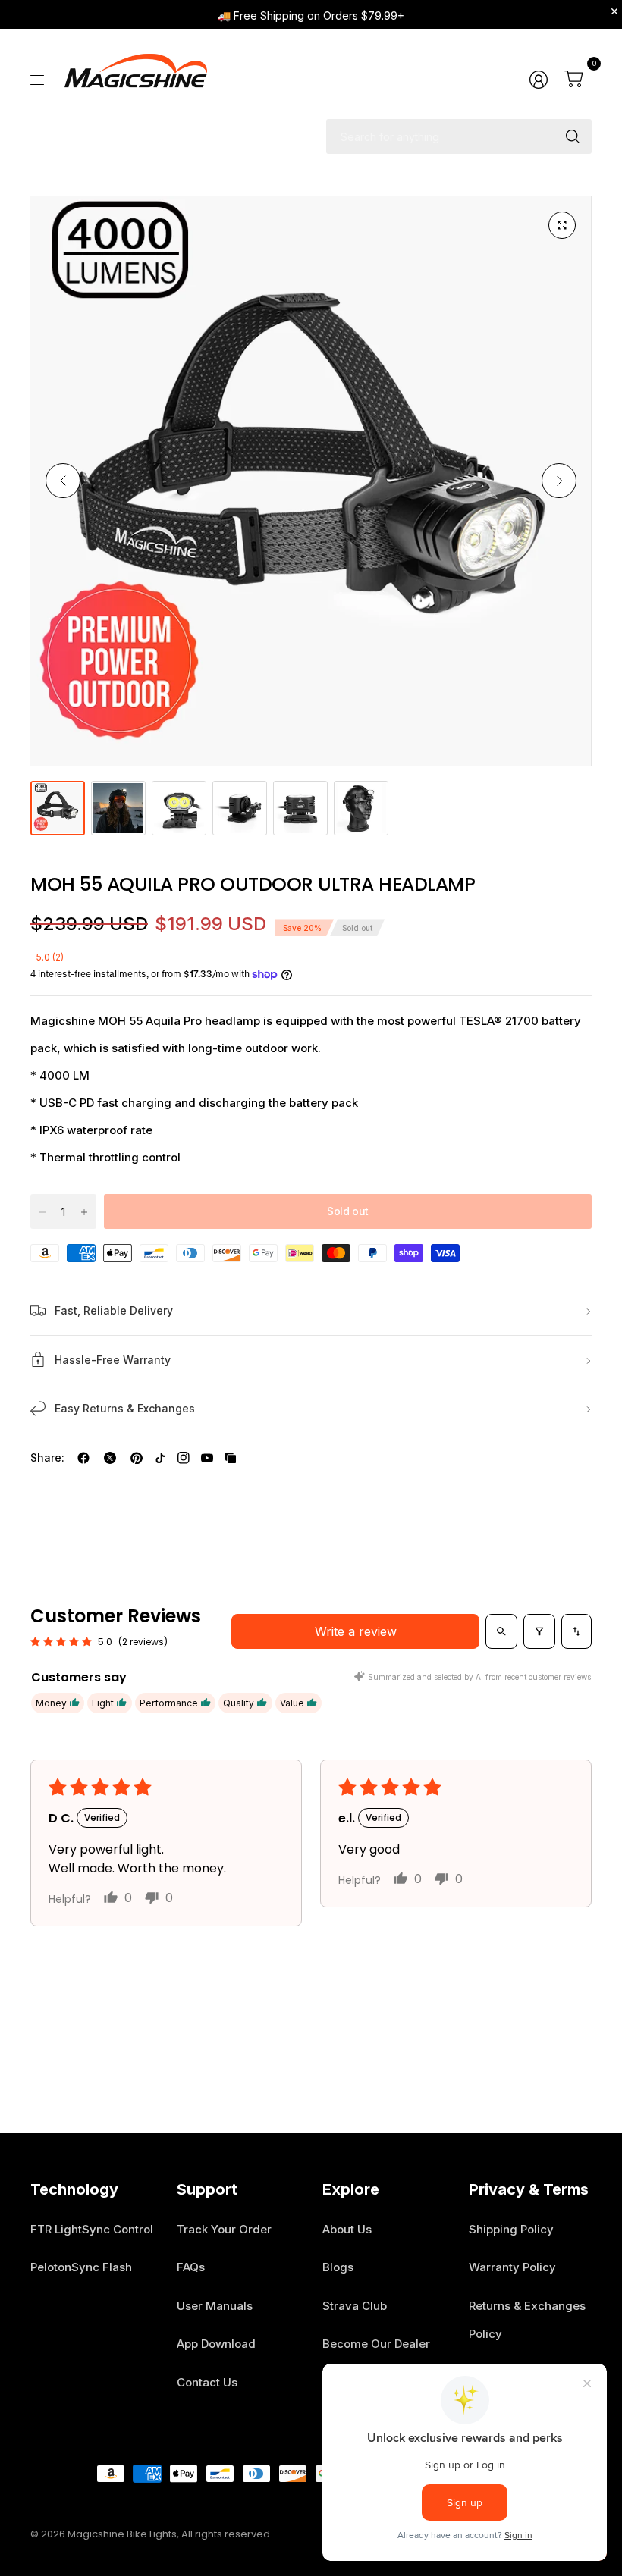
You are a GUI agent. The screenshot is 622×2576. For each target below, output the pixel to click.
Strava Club (355, 2306)
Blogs (338, 2267)
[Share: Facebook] (83, 1458)
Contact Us (207, 2382)
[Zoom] (562, 225)
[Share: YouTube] (207, 1458)
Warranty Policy (512, 2267)
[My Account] (539, 80)
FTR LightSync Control (92, 2229)
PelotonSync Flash (81, 2267)
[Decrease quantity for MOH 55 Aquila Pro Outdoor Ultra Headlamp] (42, 1212)
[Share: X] (110, 1458)
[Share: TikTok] (160, 1458)
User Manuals (215, 2306)
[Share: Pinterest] (137, 1458)
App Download (216, 2344)
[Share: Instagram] (184, 1458)
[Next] (559, 481)
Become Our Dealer (376, 2344)
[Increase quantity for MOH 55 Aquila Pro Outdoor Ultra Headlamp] (84, 1212)
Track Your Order (224, 2229)
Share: (47, 1458)
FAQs (191, 2267)
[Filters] (539, 1631)
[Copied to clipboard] (231, 1458)
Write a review (356, 1631)
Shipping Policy (511, 2229)
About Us (347, 2229)
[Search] (573, 136)
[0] (574, 80)
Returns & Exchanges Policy (527, 2320)
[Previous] (63, 481)
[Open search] (501, 1631)
